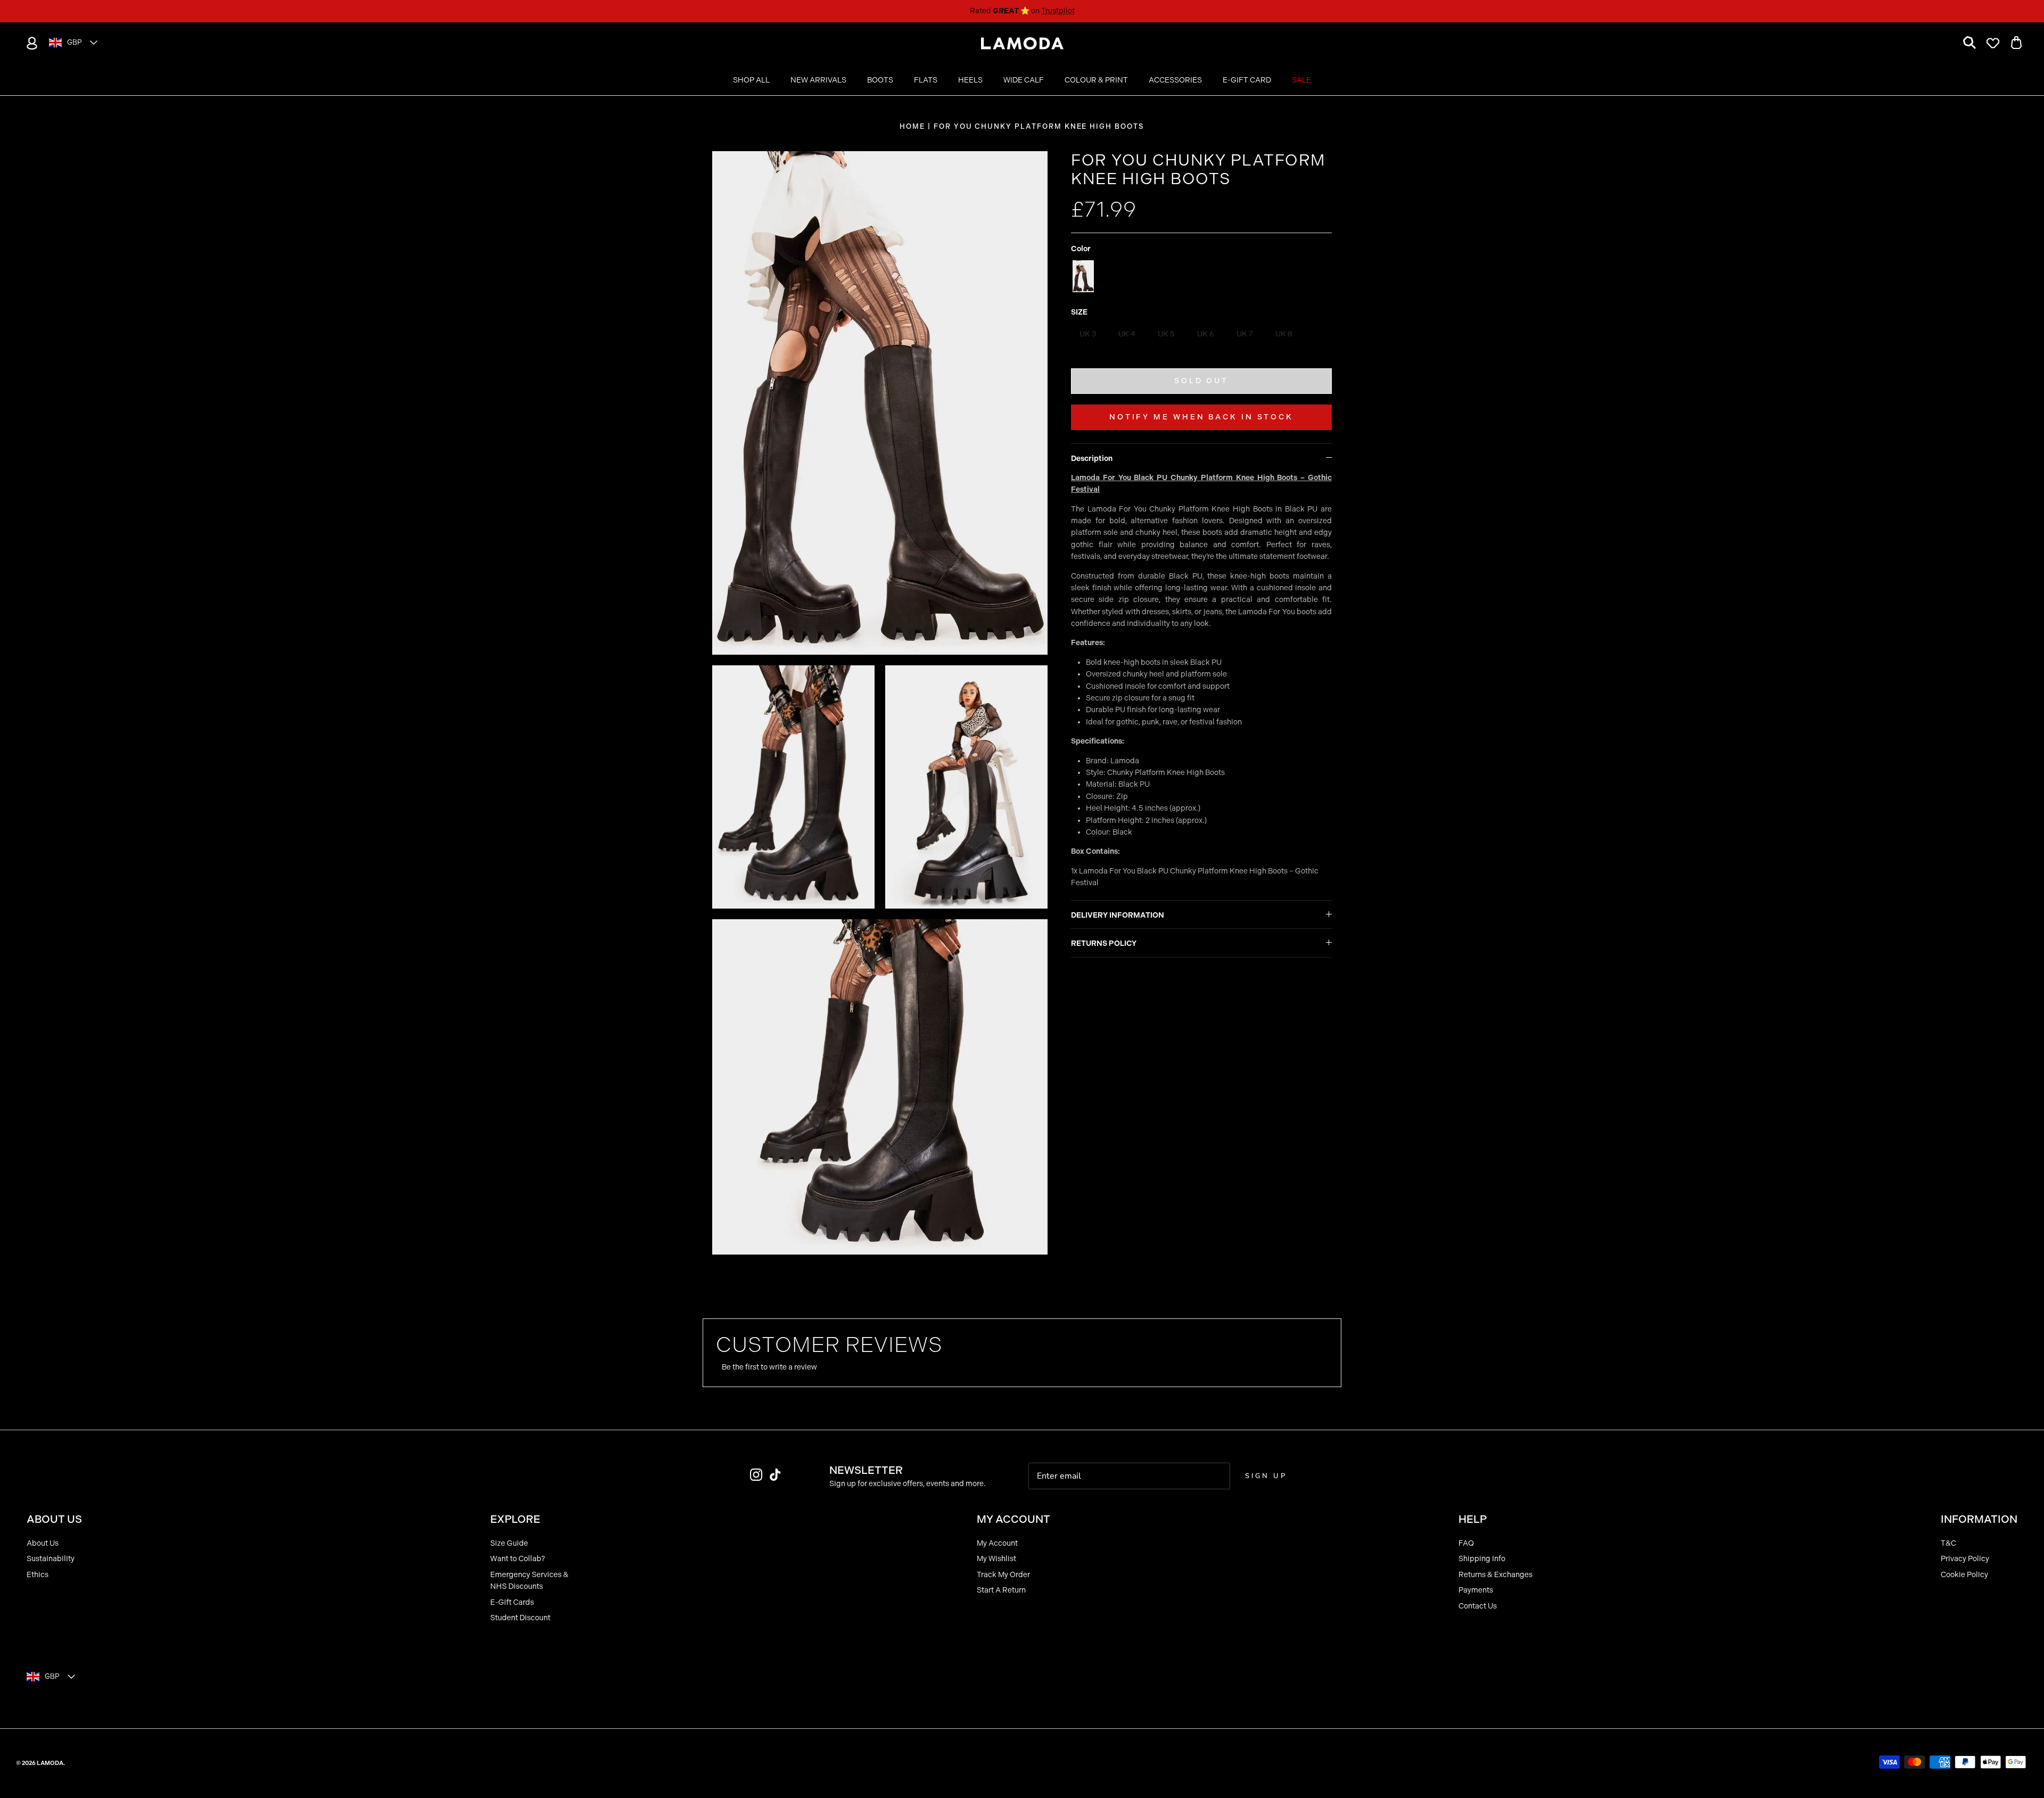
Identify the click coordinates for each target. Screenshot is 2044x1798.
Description (1092, 459)
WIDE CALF (1024, 80)
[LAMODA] (1022, 44)
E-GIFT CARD (1247, 80)
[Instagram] (756, 1475)
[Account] (30, 43)
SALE (1301, 80)
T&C (1948, 1543)
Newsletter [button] (866, 1470)
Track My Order (1003, 1575)
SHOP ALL (751, 80)
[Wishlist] (1993, 43)
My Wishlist (996, 1559)
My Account (997, 1543)
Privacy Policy (1965, 1559)
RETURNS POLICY (1104, 943)
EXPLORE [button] (515, 1519)
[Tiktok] (775, 1475)
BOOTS (880, 80)
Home (912, 126)
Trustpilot (1058, 11)
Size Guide (509, 1543)
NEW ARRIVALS (818, 80)
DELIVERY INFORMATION (1118, 915)
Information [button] (1979, 1519)
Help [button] (1473, 1519)
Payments (1476, 1590)
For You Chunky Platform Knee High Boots (1039, 126)
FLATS (926, 80)
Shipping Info (1482, 1559)
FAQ (1466, 1543)
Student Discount (520, 1618)
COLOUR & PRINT (1096, 80)
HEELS (970, 80)
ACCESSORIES (1175, 80)
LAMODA (50, 1763)
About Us (43, 1543)
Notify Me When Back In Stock (1201, 417)
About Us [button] (54, 1519)
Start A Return (1001, 1590)
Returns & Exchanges (1495, 1575)
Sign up (1266, 1476)
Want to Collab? (518, 1559)
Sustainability (51, 1559)
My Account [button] (1013, 1519)
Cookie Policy (1964, 1575)
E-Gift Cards (512, 1602)
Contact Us (1478, 1606)
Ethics (38, 1575)
